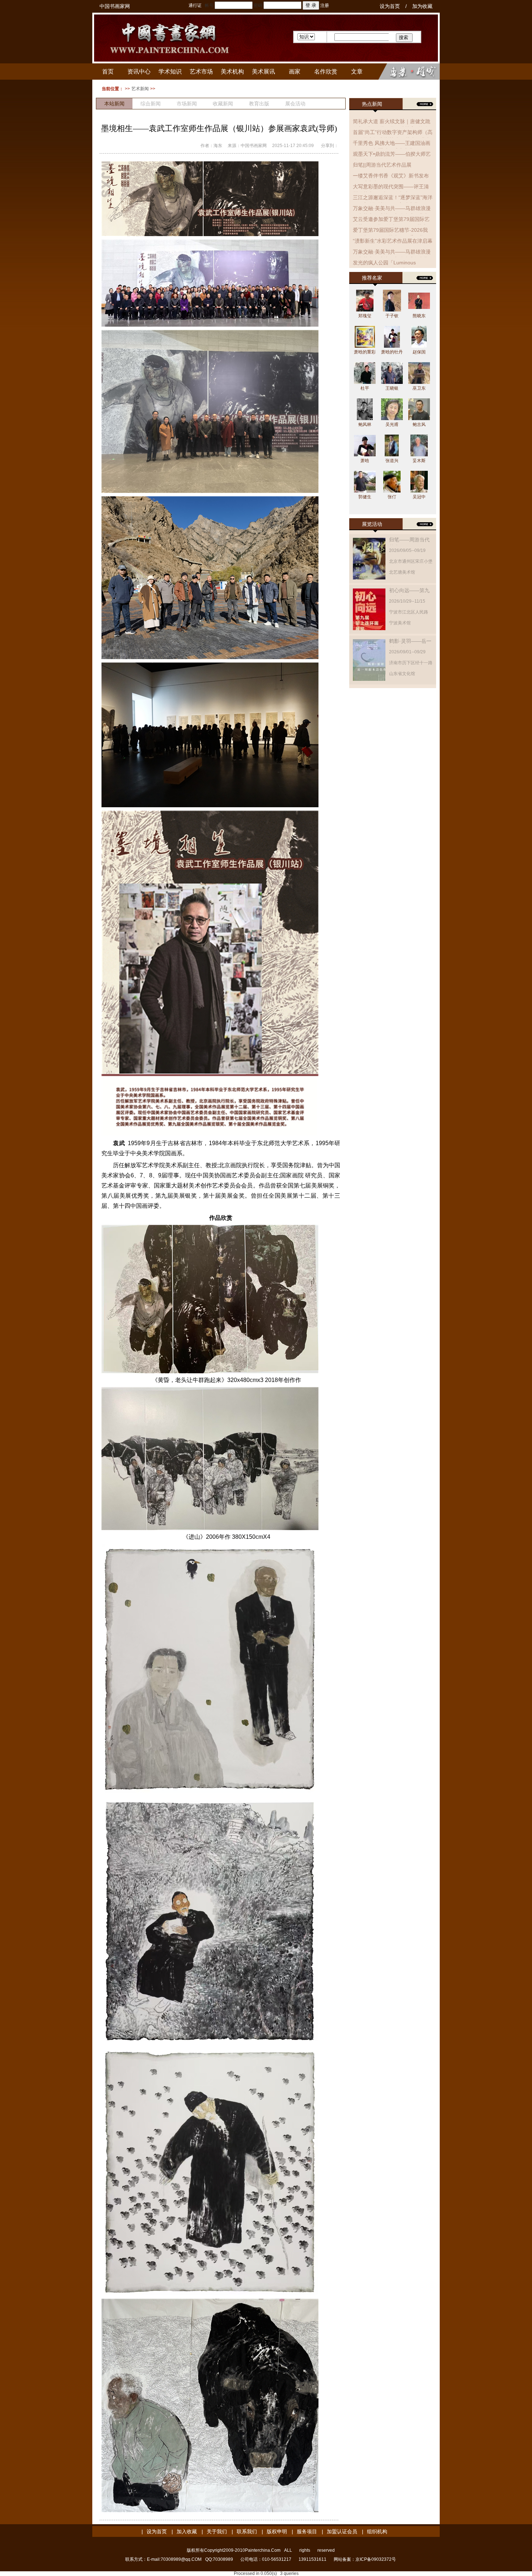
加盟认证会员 (342, 2531)
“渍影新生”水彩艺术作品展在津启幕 (393, 241)
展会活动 (295, 104)
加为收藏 (422, 6)
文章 (357, 72)
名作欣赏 (326, 72)
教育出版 (259, 104)
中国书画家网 (115, 6)
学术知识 (170, 72)
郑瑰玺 (365, 316)
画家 (295, 72)
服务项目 (307, 2531)
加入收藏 (187, 2531)
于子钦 (392, 316)
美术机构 (232, 72)
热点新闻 (372, 104)
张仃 (392, 497)
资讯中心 (139, 72)
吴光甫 (392, 424)
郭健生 (365, 497)
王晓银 (392, 388)
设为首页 (390, 6)
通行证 (195, 5)
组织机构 (377, 2531)
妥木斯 (419, 461)
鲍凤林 (365, 424)
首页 (108, 72)
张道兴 (392, 461)
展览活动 (372, 524)
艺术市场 (201, 72)
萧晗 (365, 461)
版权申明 (277, 2531)
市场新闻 (187, 104)
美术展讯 (263, 72)
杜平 (365, 388)
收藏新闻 (223, 104)
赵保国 (419, 352)
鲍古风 (419, 424)
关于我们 (217, 2531)
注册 (325, 5)
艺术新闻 (140, 89)
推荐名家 (372, 278)
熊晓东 (419, 316)
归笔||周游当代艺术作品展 (382, 165)
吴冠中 (419, 497)
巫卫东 (419, 388)
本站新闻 (114, 104)
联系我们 (247, 2531)
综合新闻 (151, 104)
